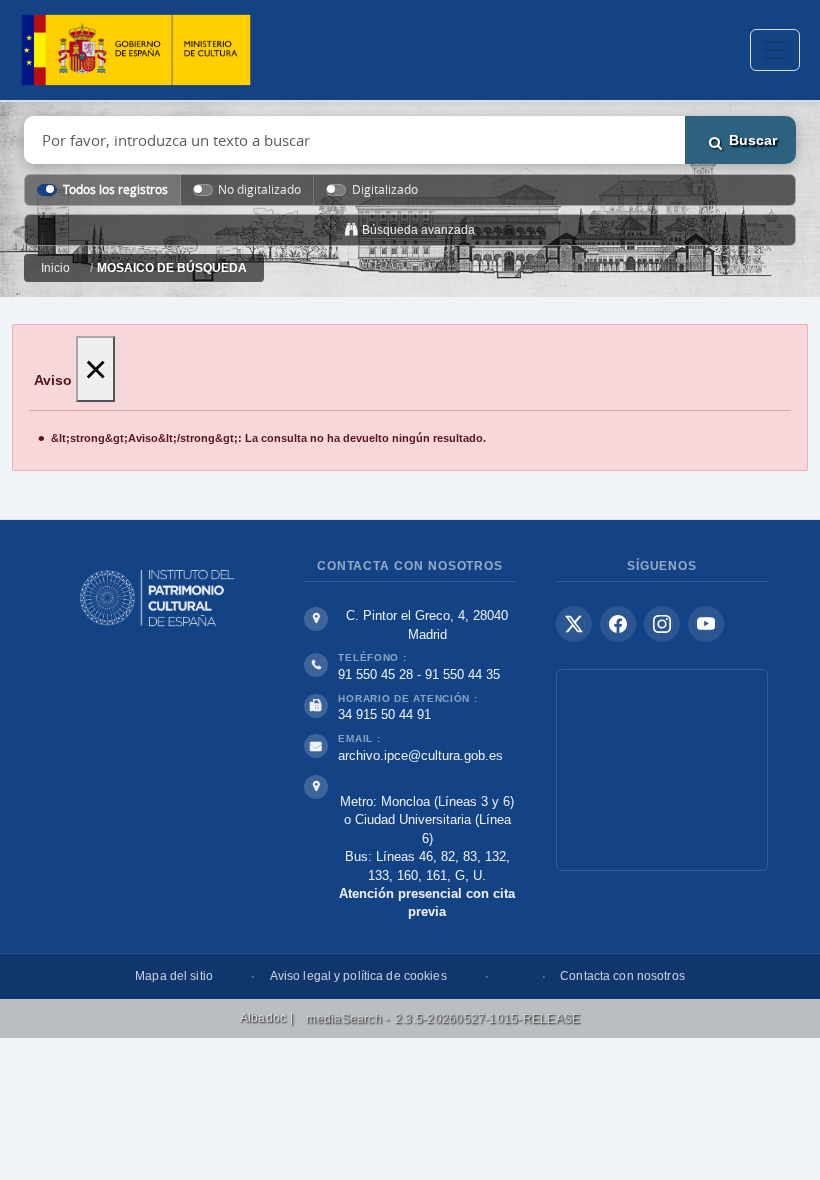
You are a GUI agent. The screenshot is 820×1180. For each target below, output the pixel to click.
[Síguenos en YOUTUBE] (706, 624)
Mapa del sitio (174, 976)
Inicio (55, 268)
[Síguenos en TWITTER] (574, 624)
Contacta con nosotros (622, 976)
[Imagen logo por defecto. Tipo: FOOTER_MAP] (662, 770)
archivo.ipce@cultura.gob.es (420, 755)
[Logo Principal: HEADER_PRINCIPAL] (136, 50)
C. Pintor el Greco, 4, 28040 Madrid (427, 625)
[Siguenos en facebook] (618, 624)
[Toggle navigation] (775, 50)
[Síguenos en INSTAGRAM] (662, 624)
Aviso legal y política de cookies (358, 976)
